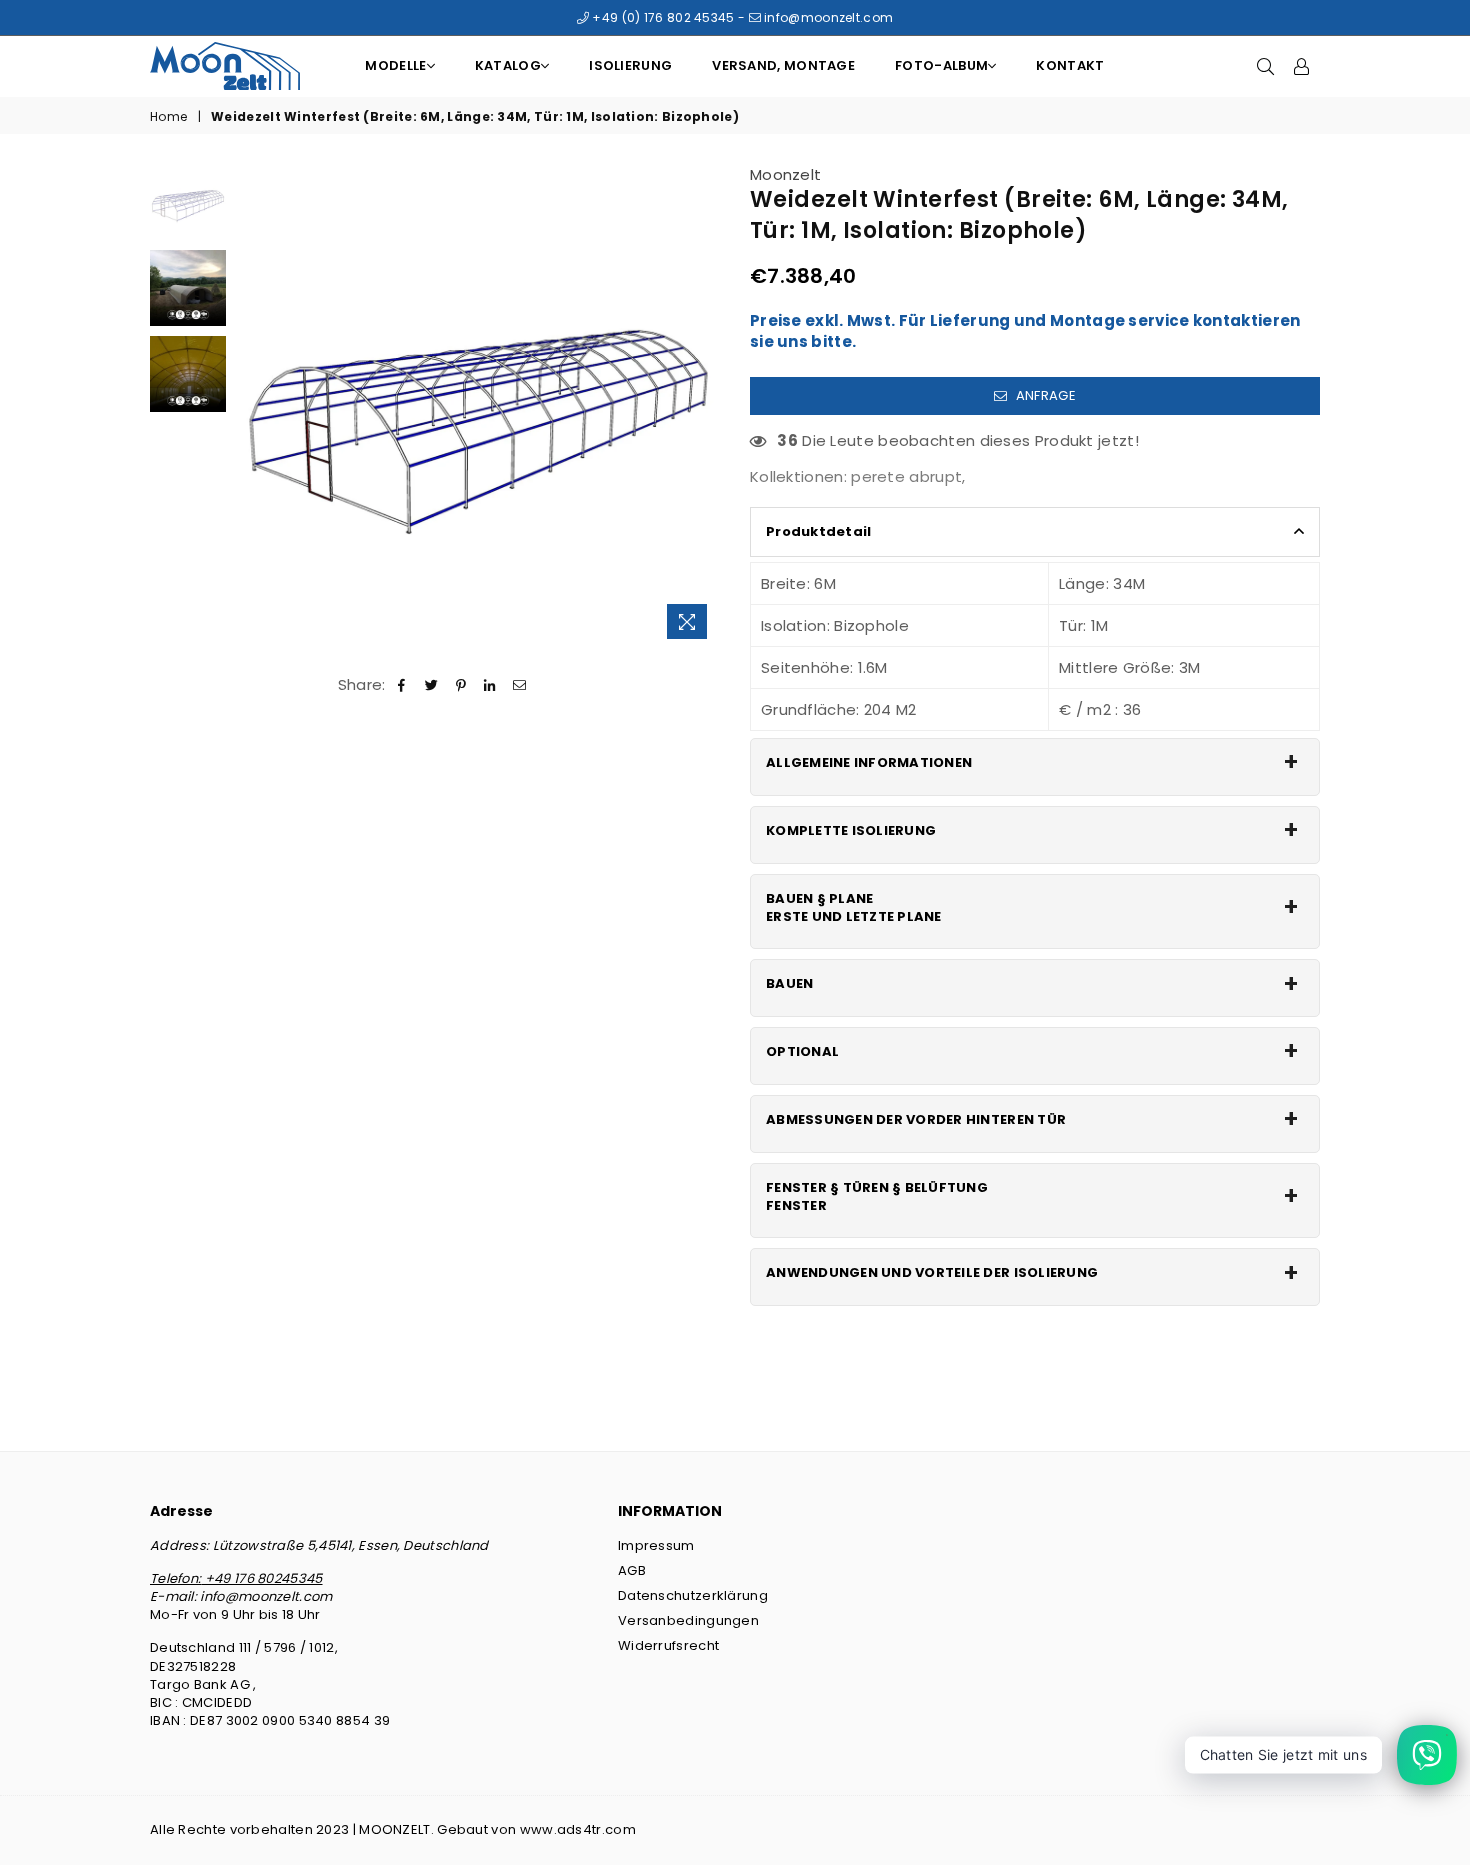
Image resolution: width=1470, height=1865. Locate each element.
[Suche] (1266, 66)
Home (168, 117)
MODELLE (395, 65)
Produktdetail (818, 531)
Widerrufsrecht (668, 1645)
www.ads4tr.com (578, 1829)
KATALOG (508, 65)
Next (702, 406)
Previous (253, 406)
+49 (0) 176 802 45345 (662, 17)
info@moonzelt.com (827, 17)
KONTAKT (1070, 65)
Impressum (656, 1545)
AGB (632, 1570)
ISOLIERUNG (630, 65)
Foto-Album (941, 65)
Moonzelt (785, 174)
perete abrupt (906, 476)
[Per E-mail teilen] (519, 684)
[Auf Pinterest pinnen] (461, 684)
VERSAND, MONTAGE (783, 65)
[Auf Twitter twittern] (431, 684)
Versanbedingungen (688, 1620)
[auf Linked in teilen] (490, 684)
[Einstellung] (1302, 66)
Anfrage (1043, 395)
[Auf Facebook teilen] (402, 684)
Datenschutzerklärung (693, 1595)
